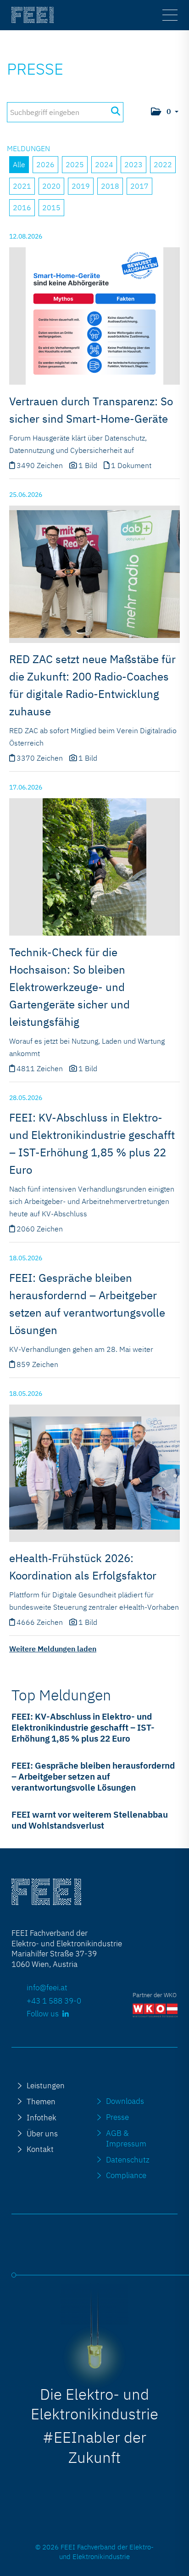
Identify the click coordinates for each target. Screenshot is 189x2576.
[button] (164, 112)
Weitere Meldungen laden (53, 1649)
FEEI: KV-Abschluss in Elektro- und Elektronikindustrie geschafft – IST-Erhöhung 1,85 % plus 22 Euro (83, 1727)
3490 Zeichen (41, 465)
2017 (139, 186)
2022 (163, 164)
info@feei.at (47, 1987)
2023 (133, 164)
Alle (19, 164)
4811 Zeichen (41, 1068)
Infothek (42, 2117)
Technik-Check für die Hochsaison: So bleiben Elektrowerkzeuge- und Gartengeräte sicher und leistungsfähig (69, 987)
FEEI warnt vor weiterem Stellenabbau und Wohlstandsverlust (90, 1820)
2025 (75, 164)
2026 (45, 164)
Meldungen (28, 148)
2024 (104, 164)
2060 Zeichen (40, 1229)
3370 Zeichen (41, 758)
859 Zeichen (37, 1364)
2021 (22, 186)
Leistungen (46, 2085)
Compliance (126, 2175)
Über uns (42, 2133)
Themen (41, 2101)
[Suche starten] (115, 111)
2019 (81, 186)
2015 (51, 207)
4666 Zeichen (41, 1622)
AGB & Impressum (126, 2138)
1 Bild (88, 465)
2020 (51, 186)
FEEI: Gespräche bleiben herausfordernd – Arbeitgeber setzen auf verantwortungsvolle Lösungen (93, 1776)
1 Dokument (131, 465)
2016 (22, 207)
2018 (110, 186)
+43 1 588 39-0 (54, 2001)
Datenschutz (128, 2159)
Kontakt (40, 2149)
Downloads (125, 2101)
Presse (35, 69)
